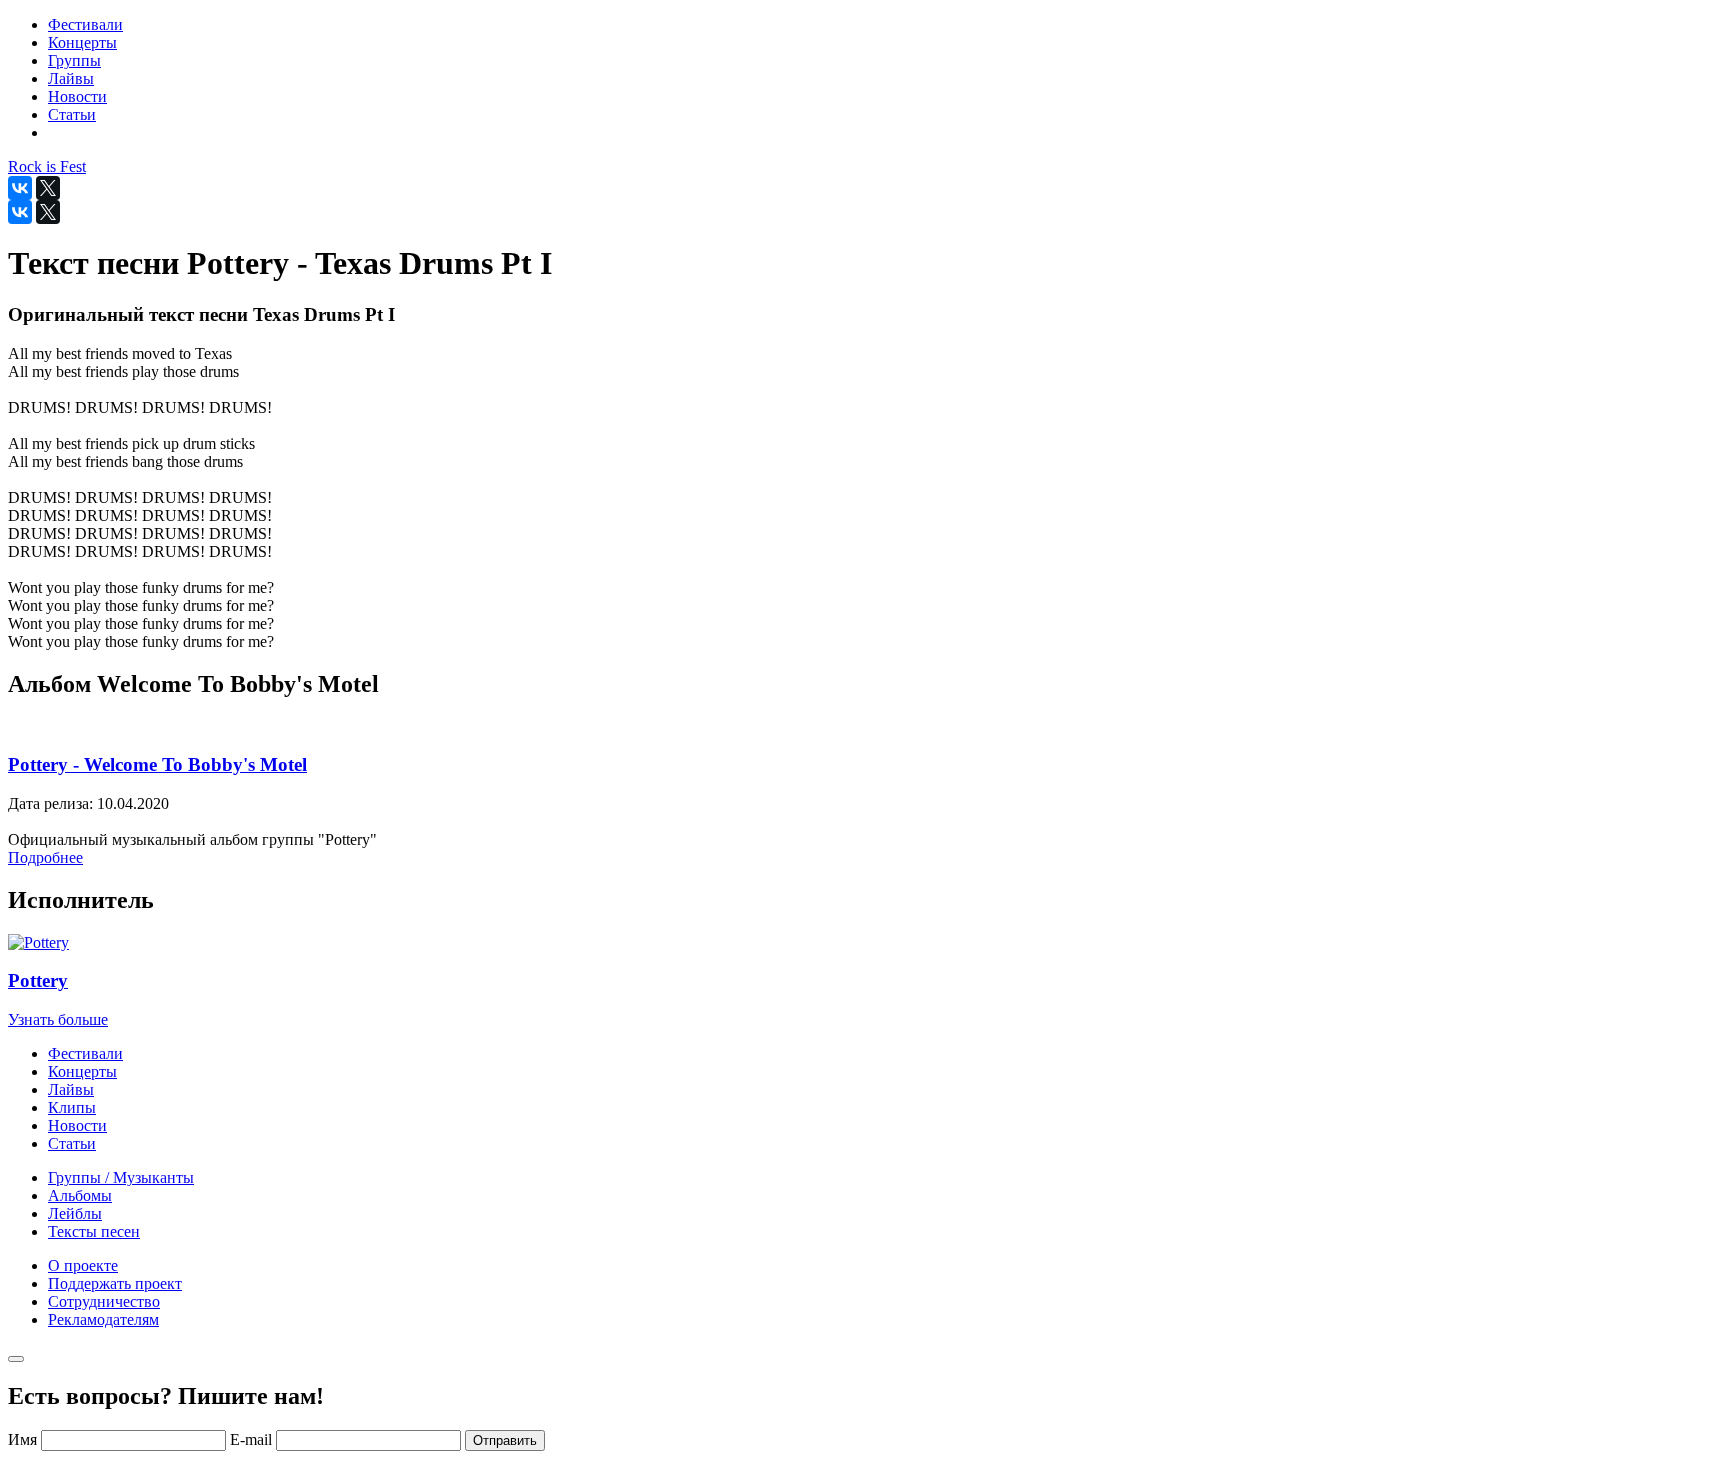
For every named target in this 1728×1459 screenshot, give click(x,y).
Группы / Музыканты (121, 1177)
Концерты (82, 1071)
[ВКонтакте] (20, 188)
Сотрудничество (104, 1301)
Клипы (72, 1107)
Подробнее (45, 857)
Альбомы (80, 1195)
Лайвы (71, 1089)
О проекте (83, 1265)
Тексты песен (94, 1231)
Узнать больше (58, 1019)
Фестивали (85, 1053)
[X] (48, 188)
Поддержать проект (115, 1283)
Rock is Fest (47, 166)
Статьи (72, 1143)
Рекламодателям (103, 1319)
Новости (77, 1125)
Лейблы (75, 1213)
